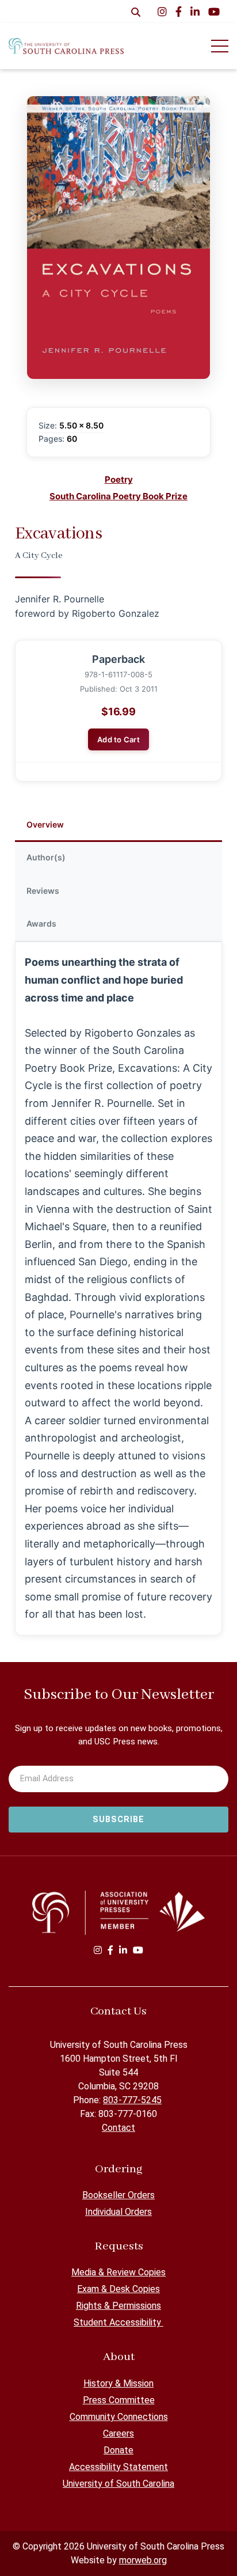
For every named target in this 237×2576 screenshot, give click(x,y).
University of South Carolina (118, 2484)
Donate (118, 2450)
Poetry (119, 479)
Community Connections (119, 2417)
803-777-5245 (132, 2100)
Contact (118, 2128)
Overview (45, 824)
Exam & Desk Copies (118, 2289)
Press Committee (119, 2400)
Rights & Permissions (118, 2306)
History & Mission (118, 2383)
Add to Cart (118, 739)
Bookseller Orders (118, 2195)
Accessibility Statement (118, 2467)
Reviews (43, 891)
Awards (41, 923)
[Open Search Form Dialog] (136, 12)
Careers (118, 2433)
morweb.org (143, 2560)
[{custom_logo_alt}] (66, 46)
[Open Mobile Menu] (220, 46)
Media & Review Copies (118, 2272)
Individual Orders (118, 2212)
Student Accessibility (118, 2322)
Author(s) (46, 857)
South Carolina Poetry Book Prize (118, 496)
